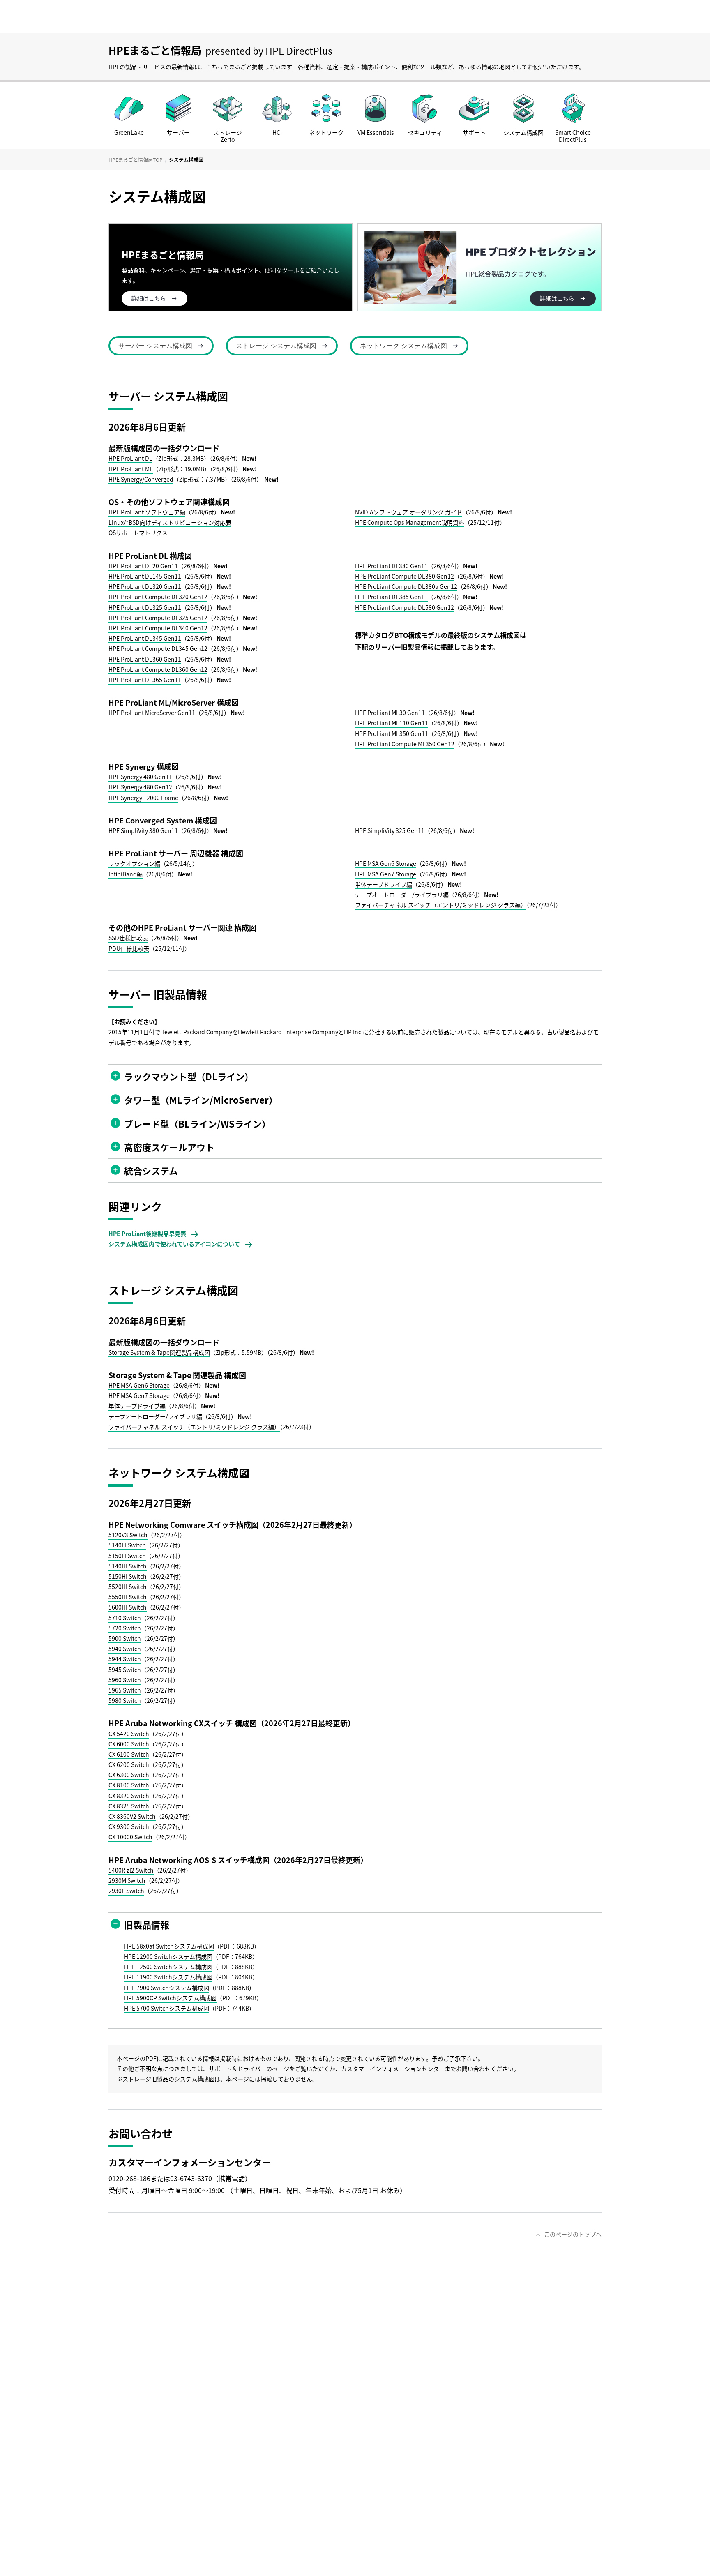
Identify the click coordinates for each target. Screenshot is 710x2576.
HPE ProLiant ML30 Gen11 (390, 713)
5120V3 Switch (128, 1535)
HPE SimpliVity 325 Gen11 (390, 830)
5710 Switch (125, 1618)
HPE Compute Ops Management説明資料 (410, 522)
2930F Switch (126, 1891)
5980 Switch (125, 1700)
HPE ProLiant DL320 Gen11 (145, 586)
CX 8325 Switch (129, 1806)
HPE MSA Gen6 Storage (386, 863)
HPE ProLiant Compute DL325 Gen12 (158, 618)
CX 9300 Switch (129, 1826)
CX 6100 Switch (129, 1754)
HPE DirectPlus (299, 51)
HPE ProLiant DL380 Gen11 (391, 566)
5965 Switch (125, 1690)
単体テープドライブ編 (384, 884)
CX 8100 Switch (129, 1785)
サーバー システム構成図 (155, 346)
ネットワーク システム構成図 (403, 346)
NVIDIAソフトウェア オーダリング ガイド (409, 512)
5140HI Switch (128, 1566)
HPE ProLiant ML (131, 469)
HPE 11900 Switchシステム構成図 (168, 1977)
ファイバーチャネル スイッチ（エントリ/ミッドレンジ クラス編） (441, 905)
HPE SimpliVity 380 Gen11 (143, 830)
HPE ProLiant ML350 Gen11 (392, 733)
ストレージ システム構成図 (276, 346)
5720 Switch (125, 1628)
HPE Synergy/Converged (141, 479)
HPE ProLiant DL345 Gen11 (145, 638)
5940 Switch (125, 1649)
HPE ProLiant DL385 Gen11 (391, 597)
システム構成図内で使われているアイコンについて (174, 1244)
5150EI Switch (127, 1556)
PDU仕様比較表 (129, 948)
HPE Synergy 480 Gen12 (140, 787)
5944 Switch (125, 1659)
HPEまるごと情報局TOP (136, 160)
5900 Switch (125, 1638)
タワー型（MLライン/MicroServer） (201, 1100)
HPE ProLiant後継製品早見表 (147, 1234)
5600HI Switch (128, 1607)
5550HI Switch (128, 1597)
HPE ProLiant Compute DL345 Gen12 (158, 648)
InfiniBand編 (126, 874)
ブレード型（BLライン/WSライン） (197, 1123)
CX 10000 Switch (130, 1837)
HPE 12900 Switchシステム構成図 (168, 1956)
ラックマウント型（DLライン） (189, 1076)
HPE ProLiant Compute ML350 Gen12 (405, 744)
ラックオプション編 (134, 863)
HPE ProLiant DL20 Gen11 (143, 566)
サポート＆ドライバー (237, 2069)
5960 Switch (125, 1680)
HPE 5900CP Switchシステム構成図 (170, 1998)
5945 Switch (125, 1670)
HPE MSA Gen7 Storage (386, 874)
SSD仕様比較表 (128, 938)
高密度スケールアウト (169, 1147)
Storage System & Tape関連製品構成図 (159, 1352)
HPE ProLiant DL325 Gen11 (145, 607)
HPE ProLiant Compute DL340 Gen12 (158, 628)
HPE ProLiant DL (130, 458)
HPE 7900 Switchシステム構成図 (167, 1988)
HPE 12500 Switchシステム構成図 (168, 1967)
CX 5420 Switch (129, 1734)
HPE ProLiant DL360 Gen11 (145, 659)
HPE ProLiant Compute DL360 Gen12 (158, 669)
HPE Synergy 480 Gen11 (140, 777)
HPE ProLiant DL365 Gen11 (145, 680)
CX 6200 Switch (129, 1764)
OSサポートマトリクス (138, 533)
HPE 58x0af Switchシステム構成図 (169, 1946)
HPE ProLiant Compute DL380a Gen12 (406, 586)
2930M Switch (127, 1880)
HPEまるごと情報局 (155, 50)
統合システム (151, 1170)
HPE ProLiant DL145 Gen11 (145, 576)
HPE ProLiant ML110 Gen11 (392, 723)
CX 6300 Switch (129, 1775)
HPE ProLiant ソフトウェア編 (147, 512)
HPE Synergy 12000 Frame (143, 798)
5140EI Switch (127, 1545)
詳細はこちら (557, 298)
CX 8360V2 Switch (132, 1816)
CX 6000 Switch (129, 1744)
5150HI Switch (128, 1576)
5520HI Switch (128, 1587)
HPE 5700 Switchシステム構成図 (167, 2008)
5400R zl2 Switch (131, 1870)
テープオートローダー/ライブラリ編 (402, 895)
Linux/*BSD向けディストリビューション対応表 (170, 522)
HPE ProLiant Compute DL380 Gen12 (405, 576)
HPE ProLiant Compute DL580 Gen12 (405, 607)
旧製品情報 (147, 1924)
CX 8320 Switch (129, 1796)
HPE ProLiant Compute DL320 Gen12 (158, 597)
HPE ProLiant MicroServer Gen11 (152, 713)
